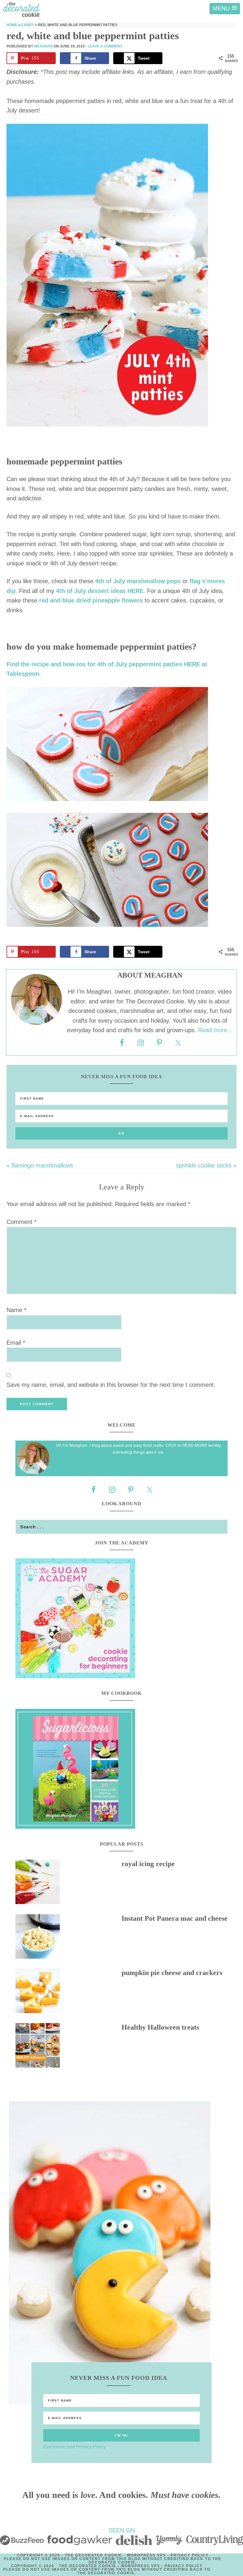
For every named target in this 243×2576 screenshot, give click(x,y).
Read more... (215, 1030)
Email (16, 1343)
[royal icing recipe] (68, 1883)
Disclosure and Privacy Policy (75, 2447)
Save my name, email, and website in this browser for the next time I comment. (111, 1385)
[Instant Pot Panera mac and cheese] (68, 1938)
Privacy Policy (190, 2555)
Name (16, 1310)
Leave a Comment (105, 46)
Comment (21, 1222)
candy (28, 25)
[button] (225, 9)
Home (12, 25)
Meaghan (43, 46)
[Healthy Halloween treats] (68, 2047)
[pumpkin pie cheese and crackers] (68, 1992)
